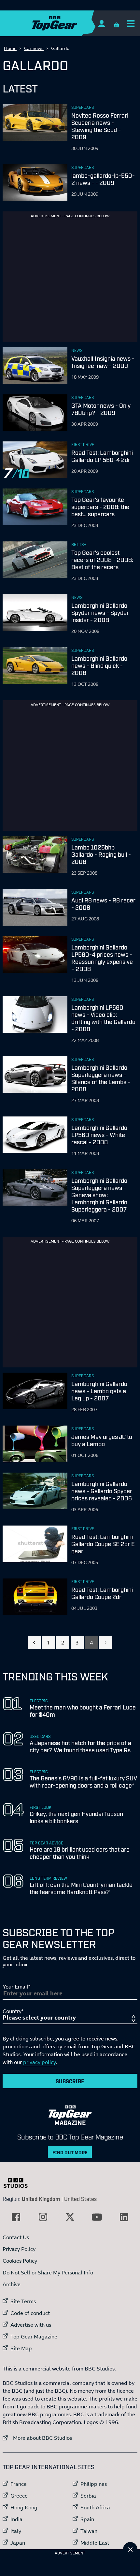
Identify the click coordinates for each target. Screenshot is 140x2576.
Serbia (88, 2496)
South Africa (95, 2507)
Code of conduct (30, 2313)
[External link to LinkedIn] (124, 2217)
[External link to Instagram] (43, 2217)
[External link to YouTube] (97, 2217)
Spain (87, 2519)
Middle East (95, 2543)
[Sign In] (101, 23)
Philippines (94, 2484)
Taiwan (89, 2531)
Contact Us (16, 2237)
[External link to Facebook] (16, 2217)
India (16, 2519)
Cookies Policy (20, 2261)
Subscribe (70, 2081)
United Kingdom (41, 2199)
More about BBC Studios (37, 2438)
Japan (18, 2543)
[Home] (67, 23)
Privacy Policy (19, 2249)
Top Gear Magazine (34, 2337)
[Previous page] (34, 1643)
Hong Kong (24, 2507)
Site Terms (23, 2301)
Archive (12, 2284)
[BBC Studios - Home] (19, 2183)
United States (80, 2199)
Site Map (21, 2348)
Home (10, 48)
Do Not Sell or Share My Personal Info (48, 2272)
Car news (34, 48)
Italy (16, 2531)
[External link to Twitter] (70, 2217)
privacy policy (39, 2062)
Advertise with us (31, 2325)
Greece (19, 2496)
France (19, 2484)
